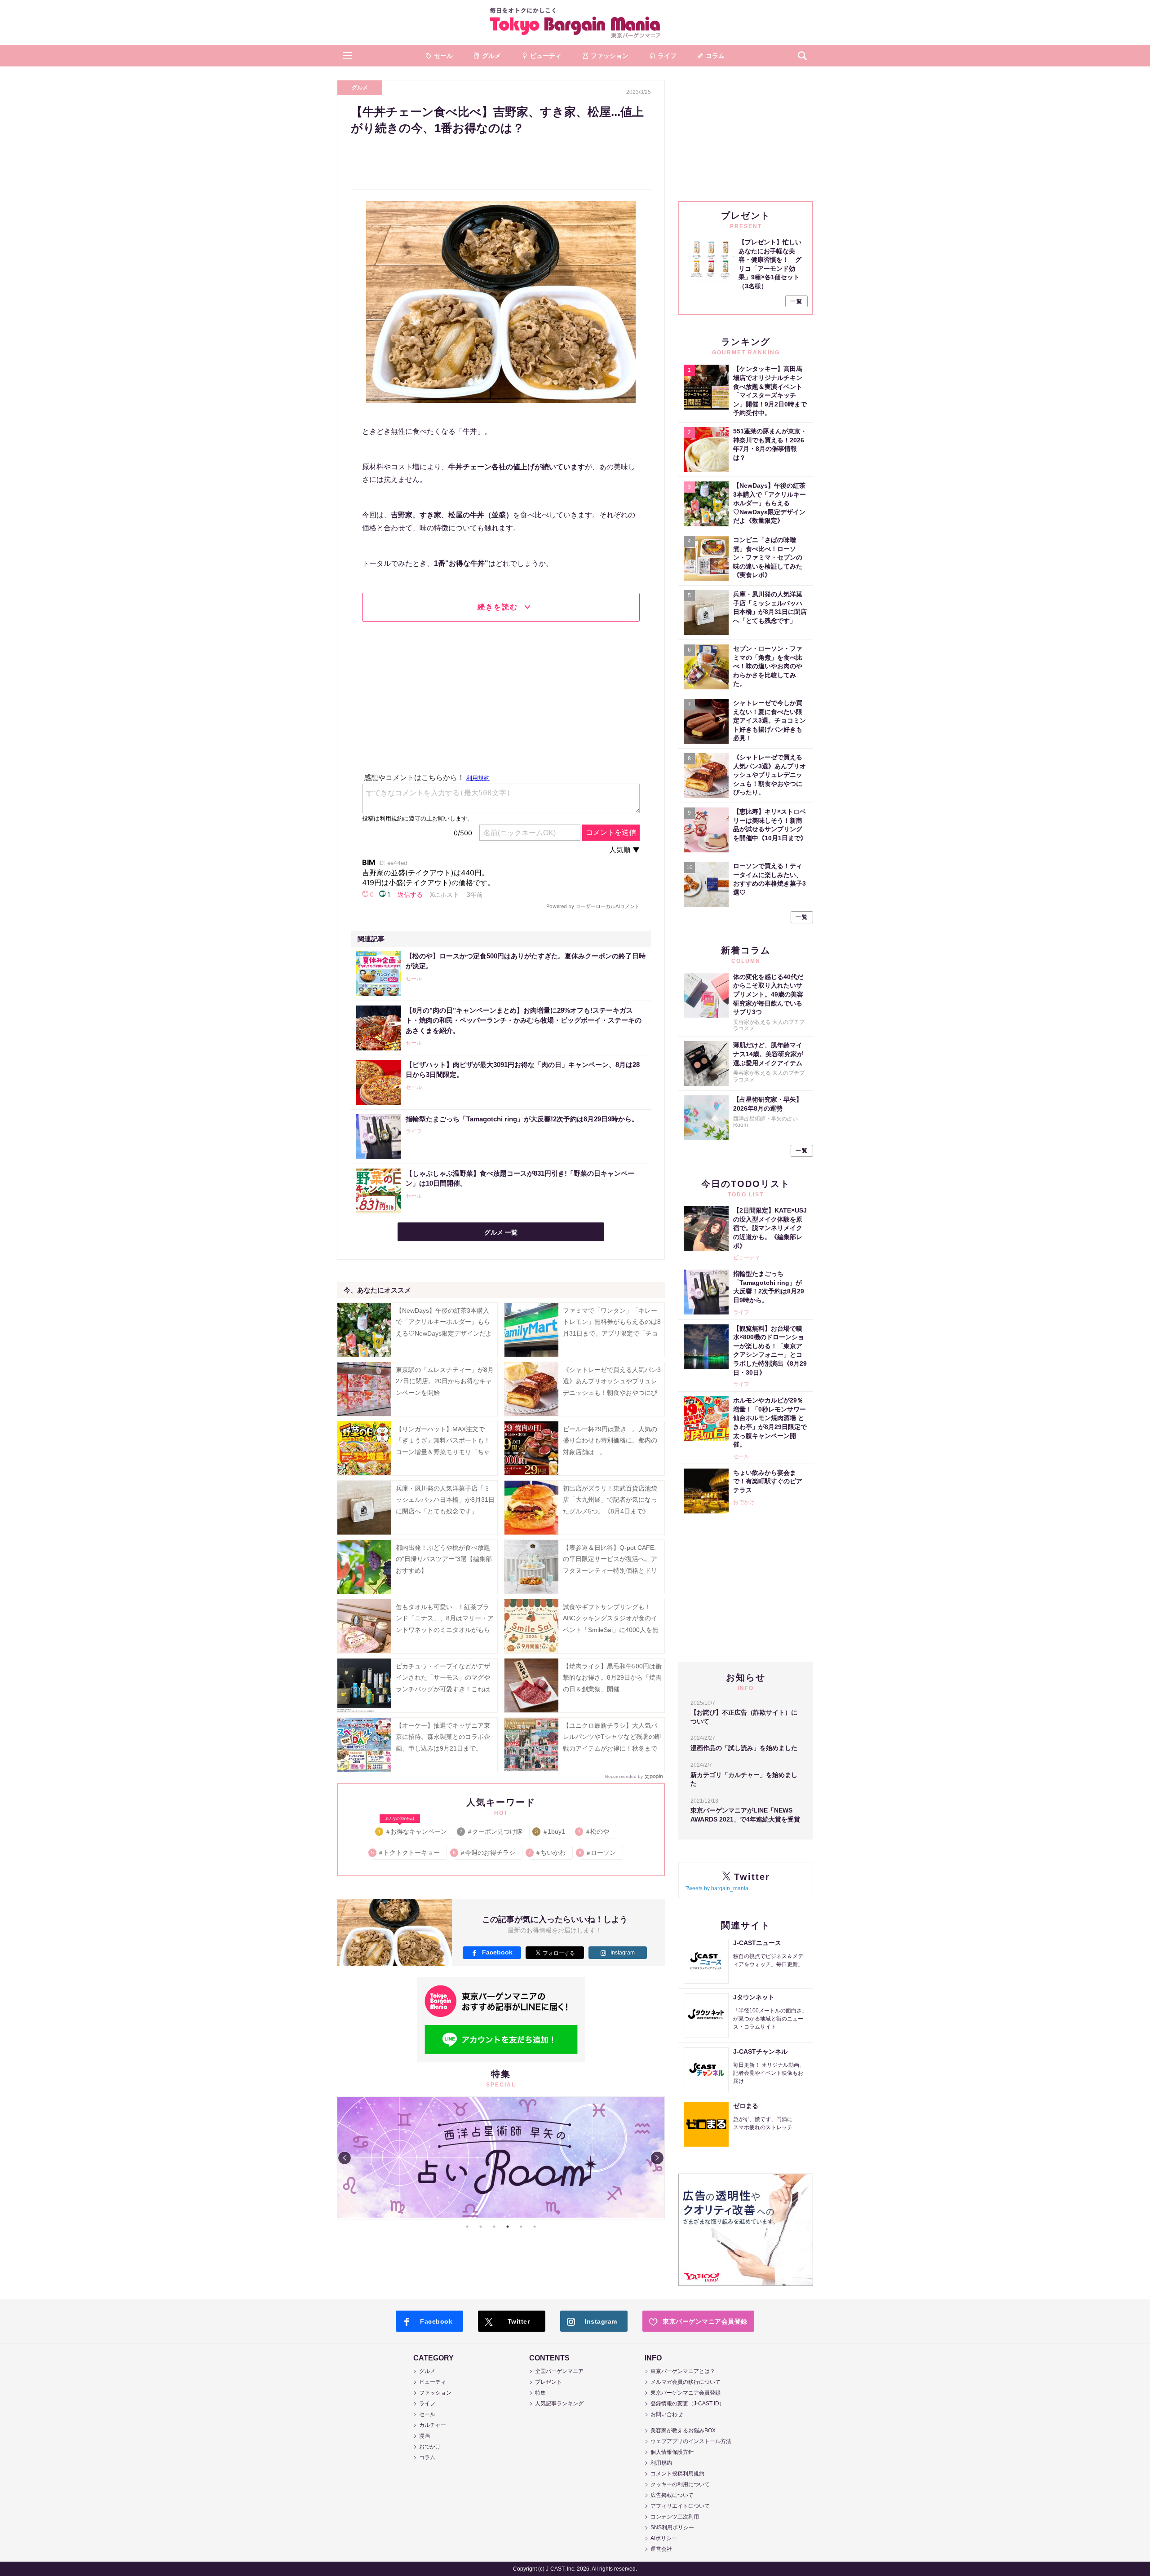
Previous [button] (345, 2158)
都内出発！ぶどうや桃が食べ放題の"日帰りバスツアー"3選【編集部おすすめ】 (444, 1559)
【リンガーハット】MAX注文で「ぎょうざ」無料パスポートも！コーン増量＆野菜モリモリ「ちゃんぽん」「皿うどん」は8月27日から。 (445, 1452)
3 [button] (494, 2227)
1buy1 (551, 1831)
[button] (348, 56)
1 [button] (467, 2227)
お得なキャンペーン (413, 1830)
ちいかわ (547, 1853)
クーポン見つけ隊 (492, 1831)
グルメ (360, 88)
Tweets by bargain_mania (717, 1888)
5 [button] (521, 2227)
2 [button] (481, 2227)
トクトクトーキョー (406, 1853)
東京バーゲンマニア (575, 22)
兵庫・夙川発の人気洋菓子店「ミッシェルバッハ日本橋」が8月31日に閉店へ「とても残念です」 (445, 1500)
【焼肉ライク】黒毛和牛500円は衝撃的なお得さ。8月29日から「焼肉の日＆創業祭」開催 (612, 1677)
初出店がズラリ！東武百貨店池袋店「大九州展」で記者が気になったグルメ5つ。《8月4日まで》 (610, 1500)
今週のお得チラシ (484, 1853)
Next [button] (657, 2158)
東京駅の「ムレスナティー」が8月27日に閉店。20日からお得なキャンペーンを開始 (445, 1381)
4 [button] (508, 2227)
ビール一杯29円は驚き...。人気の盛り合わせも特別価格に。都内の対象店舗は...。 (610, 1440)
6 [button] (535, 2227)
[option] (501, 2158)
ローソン (598, 1853)
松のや (594, 1831)
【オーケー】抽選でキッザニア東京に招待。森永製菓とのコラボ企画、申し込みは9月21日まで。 (443, 1737)
